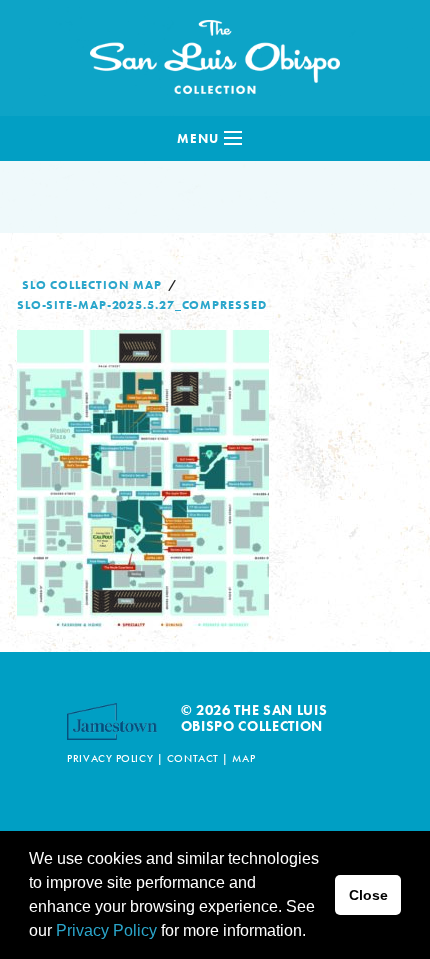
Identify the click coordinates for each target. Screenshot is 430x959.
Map (243, 758)
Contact (193, 758)
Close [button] (368, 895)
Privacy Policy (110, 758)
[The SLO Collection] (215, 52)
